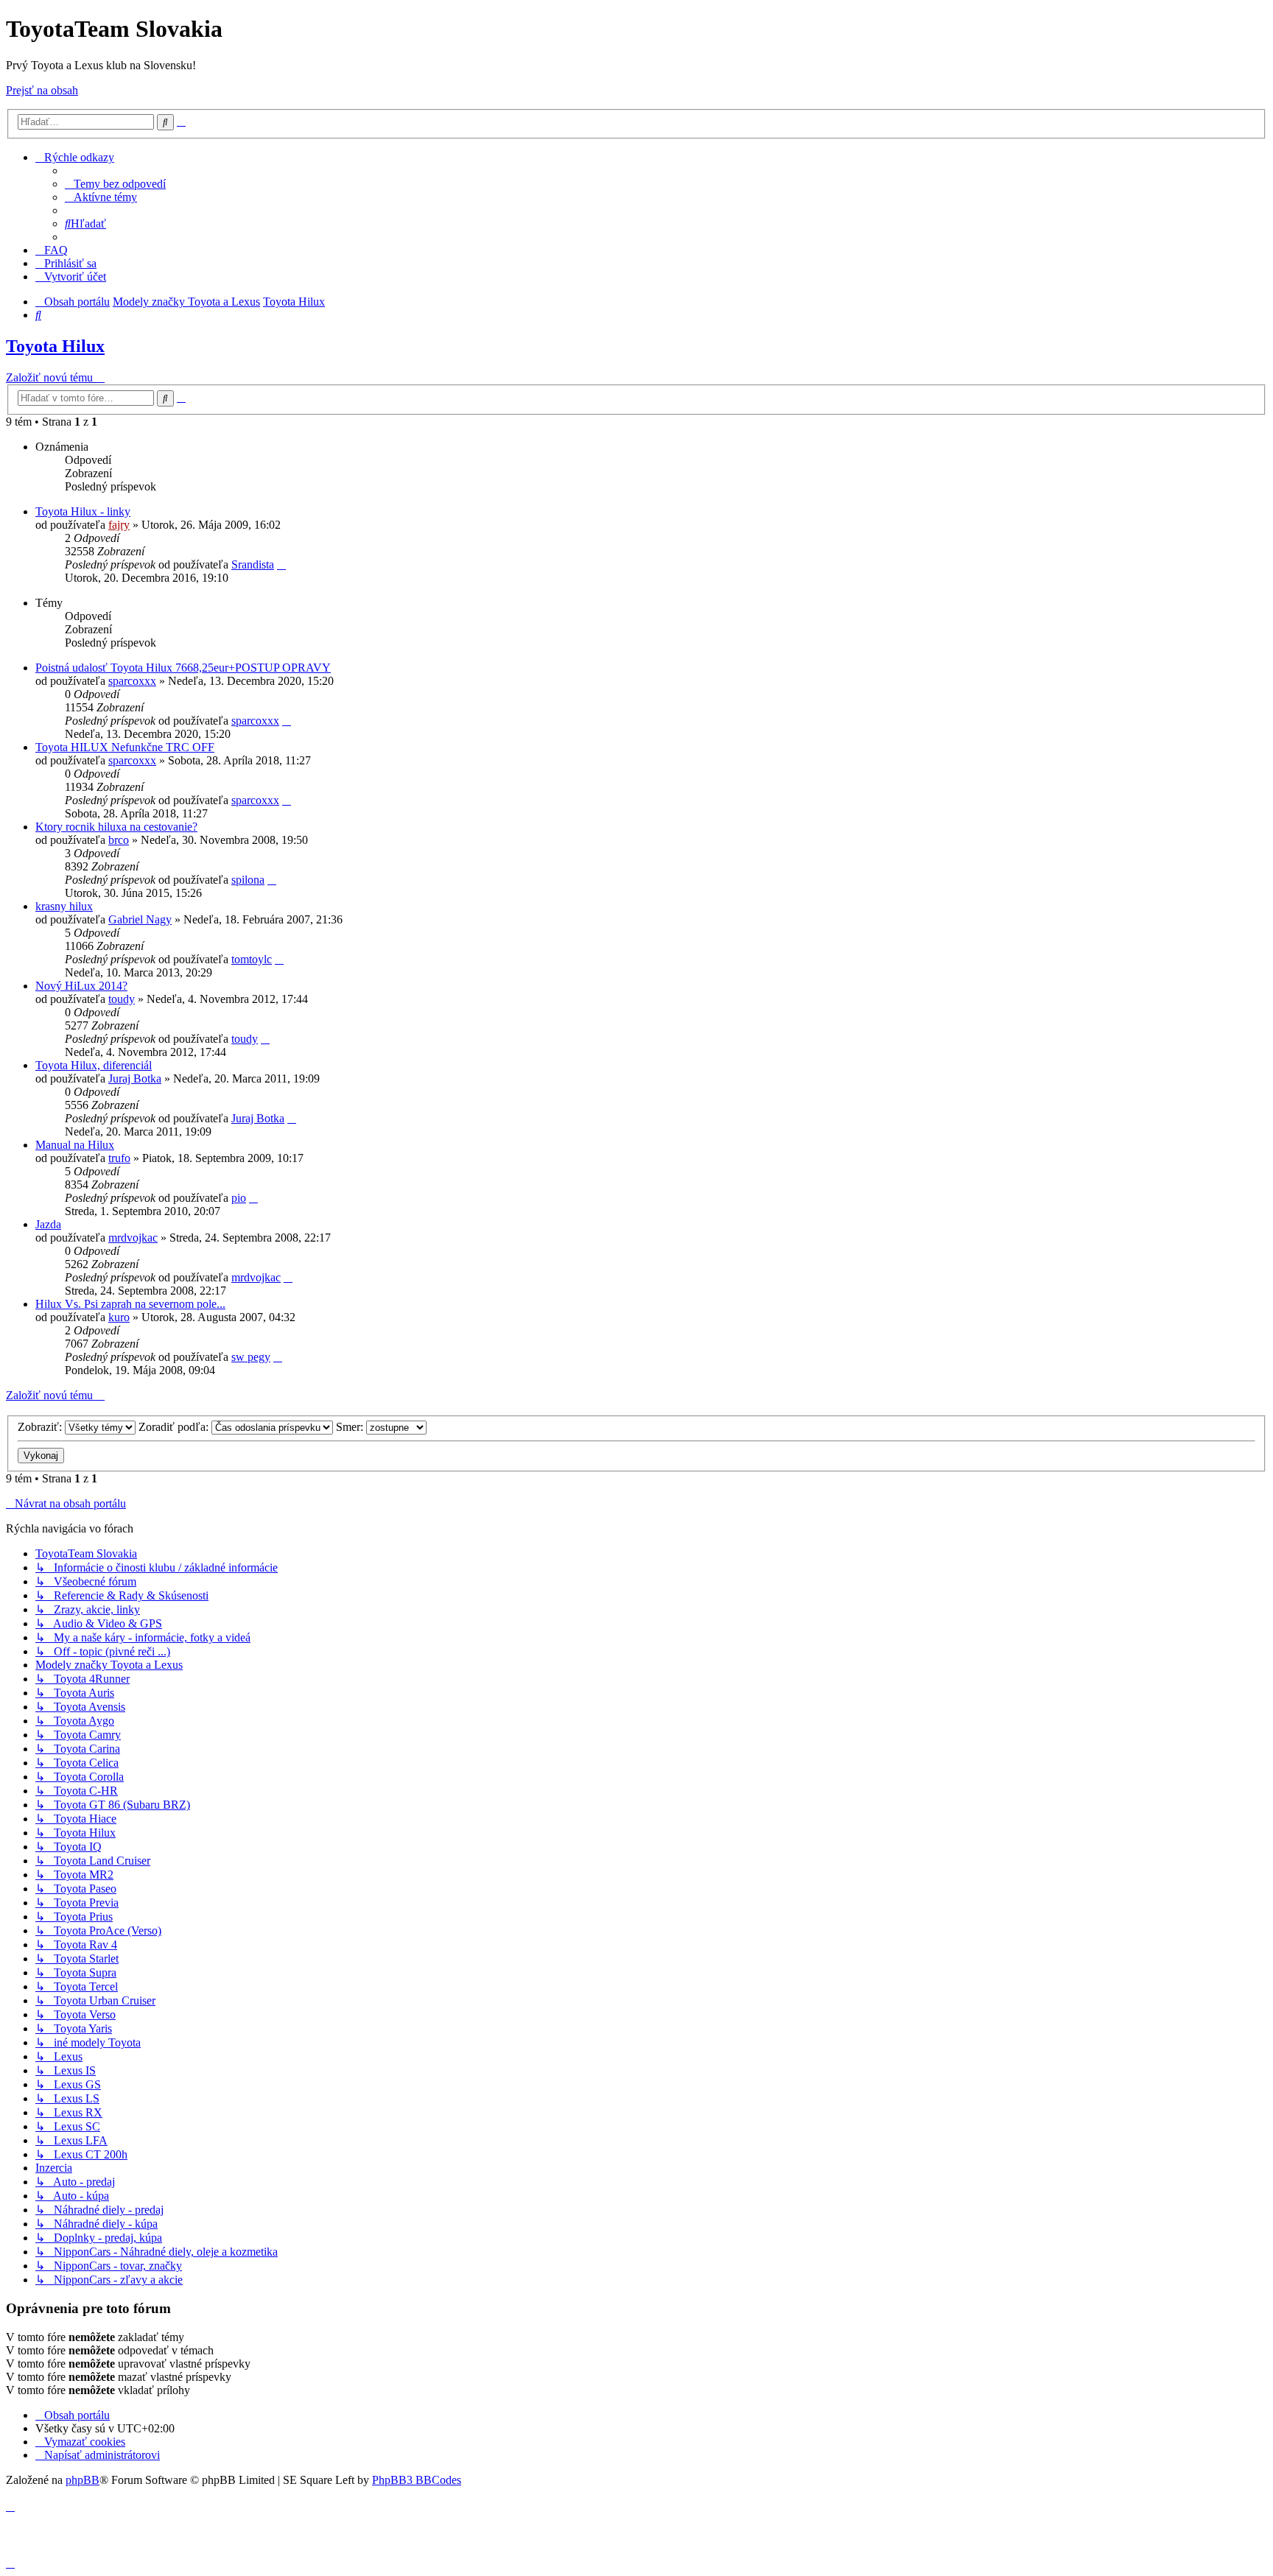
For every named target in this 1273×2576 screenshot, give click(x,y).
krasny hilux (64, 906)
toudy (122, 999)
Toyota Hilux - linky (83, 511)
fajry (119, 525)
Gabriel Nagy (140, 919)
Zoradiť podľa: (175, 1427)
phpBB (83, 2480)
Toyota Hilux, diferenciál (94, 1065)
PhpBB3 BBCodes (417, 2480)
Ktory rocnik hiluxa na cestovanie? (116, 827)
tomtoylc (252, 959)
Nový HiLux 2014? (81, 986)
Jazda (48, 1224)
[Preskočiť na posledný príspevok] (281, 564)
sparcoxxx (132, 681)
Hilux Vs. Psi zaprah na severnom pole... (130, 1304)
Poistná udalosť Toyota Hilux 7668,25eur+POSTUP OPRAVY (183, 668)
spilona (248, 880)
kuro (119, 1317)
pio (239, 1198)
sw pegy (251, 1357)
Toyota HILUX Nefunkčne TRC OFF (125, 747)
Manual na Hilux (75, 1145)
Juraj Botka (135, 1078)
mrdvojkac (133, 1238)
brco (119, 840)
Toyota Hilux (55, 346)
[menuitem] (115, 184)
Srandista (253, 564)
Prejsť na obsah (42, 90)
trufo (119, 1158)
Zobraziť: (41, 1427)
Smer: (351, 1427)
